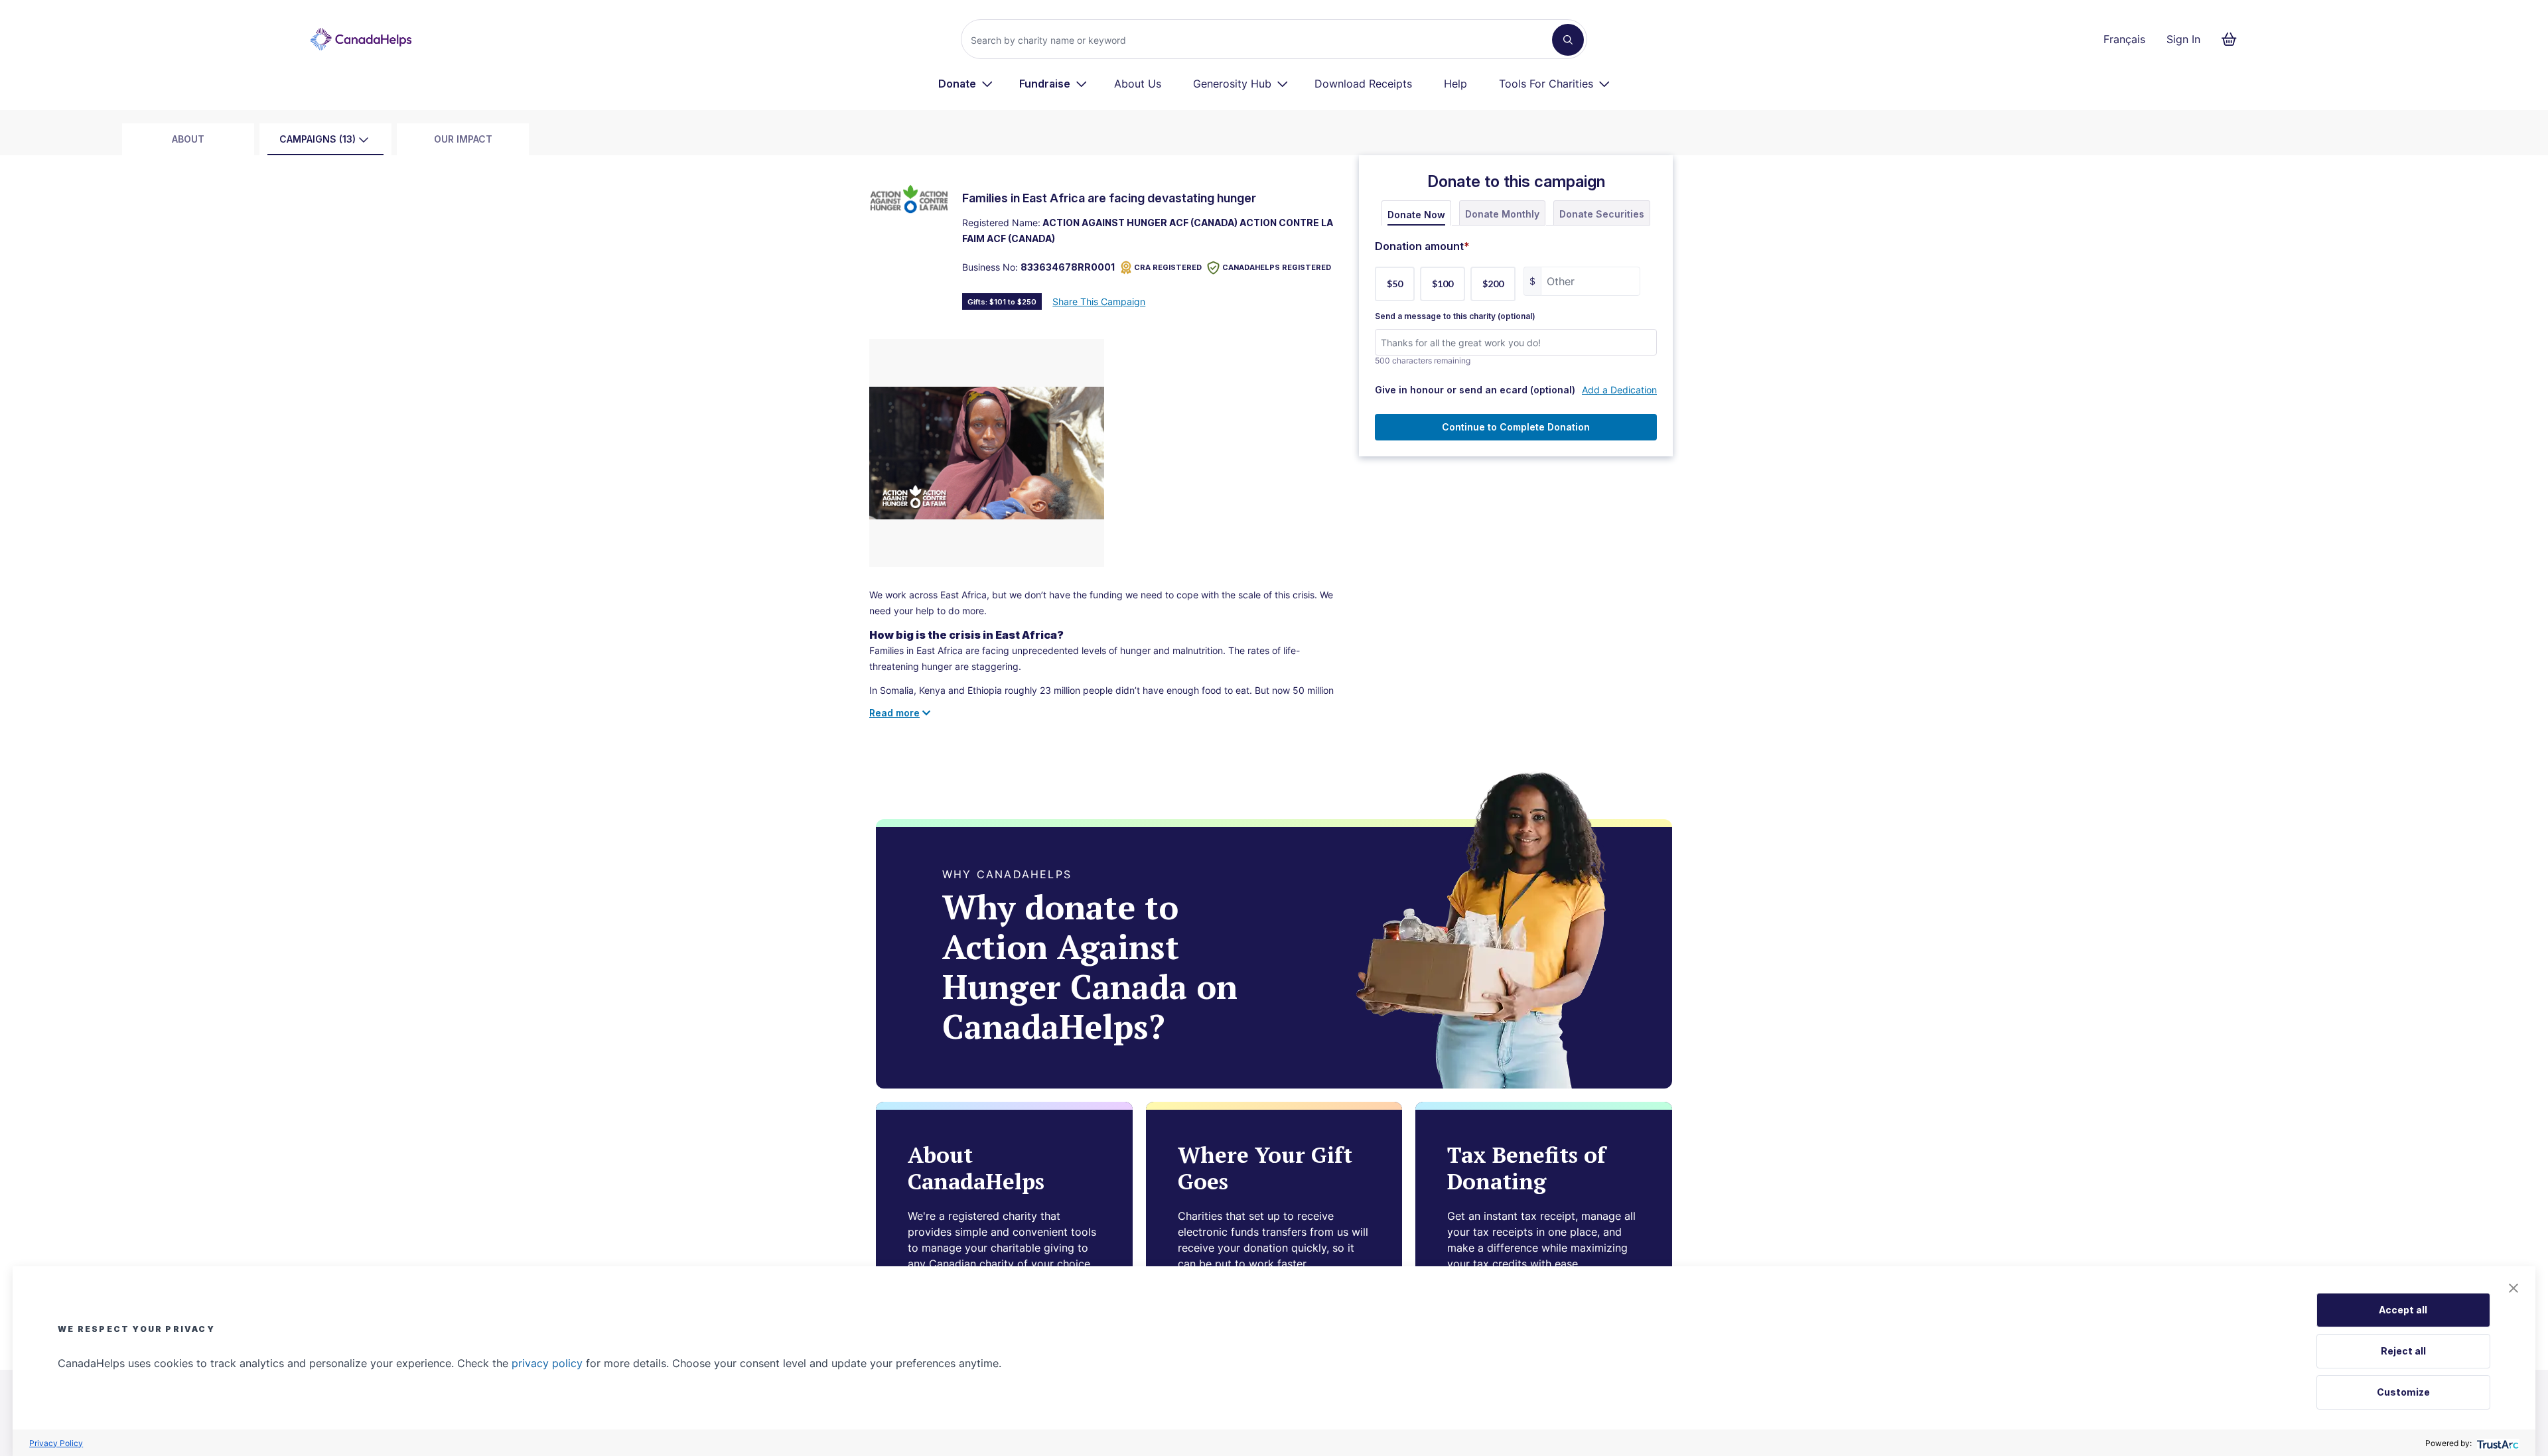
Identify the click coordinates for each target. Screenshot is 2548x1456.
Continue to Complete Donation (1516, 427)
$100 (1443, 284)
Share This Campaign (1099, 301)
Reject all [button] (2403, 1351)
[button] (2513, 1288)
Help (1455, 84)
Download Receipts (1363, 84)
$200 (1493, 284)
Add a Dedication (1619, 390)
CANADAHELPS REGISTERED (1277, 267)
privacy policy (547, 1363)
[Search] (1568, 40)
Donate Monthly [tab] (1502, 214)
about (188, 139)
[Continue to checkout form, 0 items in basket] (2233, 39)
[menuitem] (966, 84)
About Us (1138, 84)
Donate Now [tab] (1416, 215)
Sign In (2183, 39)
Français (2124, 39)
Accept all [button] (2403, 1310)
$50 (1395, 284)
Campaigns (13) (318, 139)
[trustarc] (2497, 1443)
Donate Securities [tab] (1602, 214)
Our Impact (463, 139)
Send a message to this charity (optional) (1455, 316)
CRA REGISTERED (1168, 267)
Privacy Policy (56, 1443)
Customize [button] (2403, 1392)
